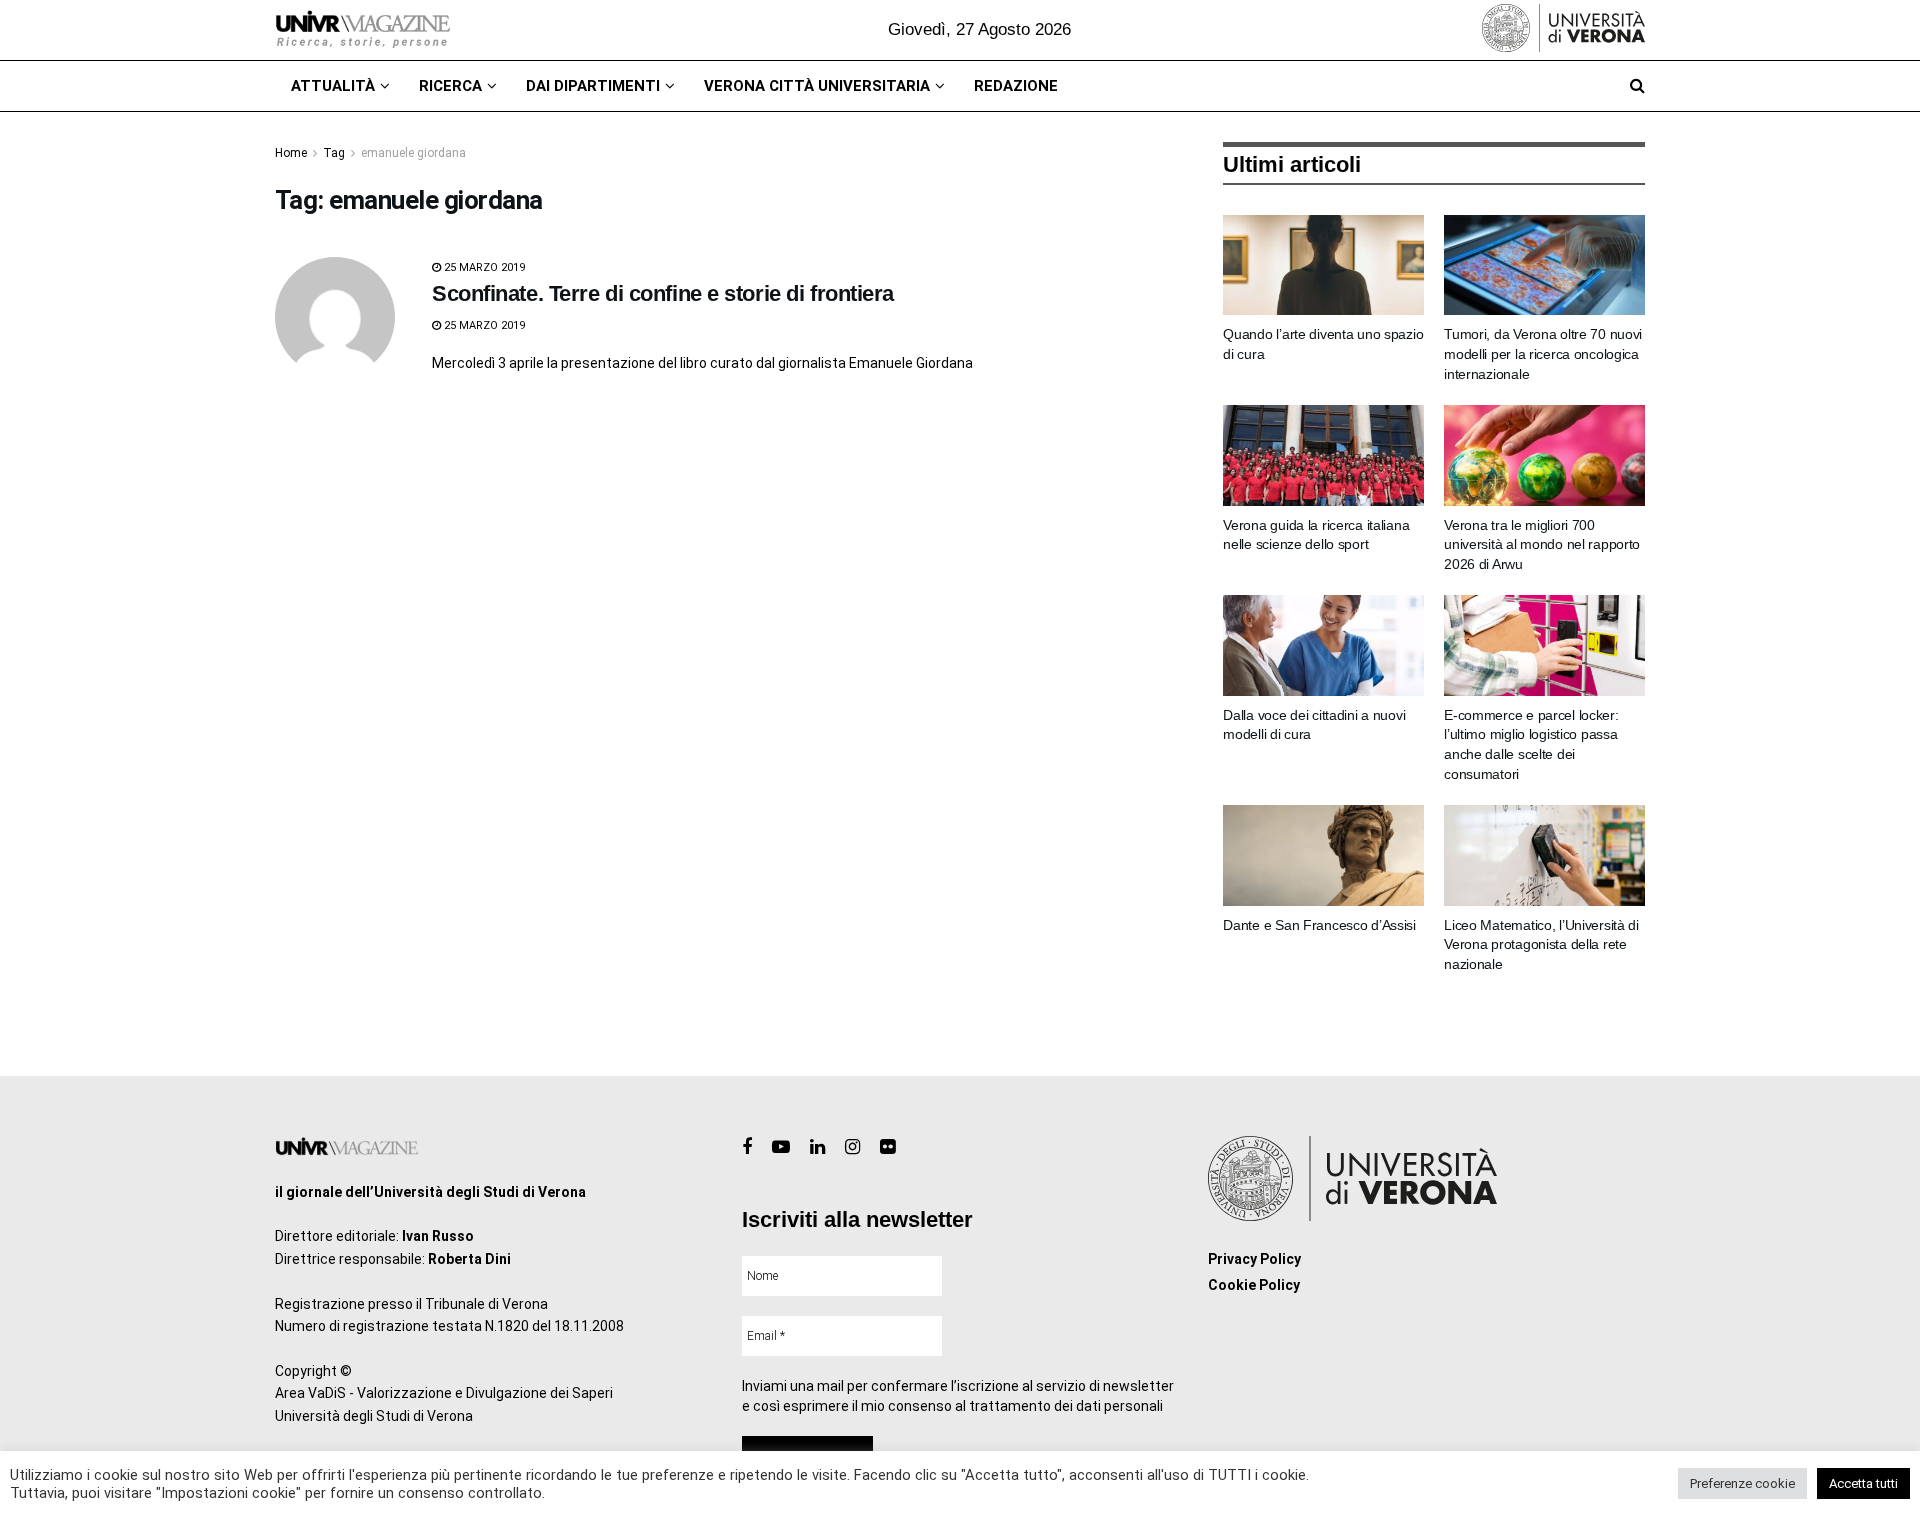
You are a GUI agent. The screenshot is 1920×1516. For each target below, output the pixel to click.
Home (291, 153)
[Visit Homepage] (362, 30)
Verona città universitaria (817, 86)
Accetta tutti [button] (1863, 1483)
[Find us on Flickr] (887, 1147)
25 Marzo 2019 (483, 267)
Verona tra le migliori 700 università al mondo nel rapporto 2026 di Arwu (1542, 544)
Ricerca (450, 86)
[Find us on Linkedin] (817, 1147)
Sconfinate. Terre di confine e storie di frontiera (663, 293)
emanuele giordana (413, 153)
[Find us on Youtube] (781, 1147)
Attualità (333, 86)
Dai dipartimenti (593, 86)
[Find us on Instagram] (852, 1147)
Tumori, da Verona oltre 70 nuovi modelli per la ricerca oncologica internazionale (1543, 353)
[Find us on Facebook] (747, 1147)
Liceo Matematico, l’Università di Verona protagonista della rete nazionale (1541, 944)
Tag (334, 153)
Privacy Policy (1254, 1259)
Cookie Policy (1254, 1285)
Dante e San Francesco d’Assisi (1319, 925)
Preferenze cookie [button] (1742, 1483)
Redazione (1016, 86)
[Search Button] (1637, 86)
